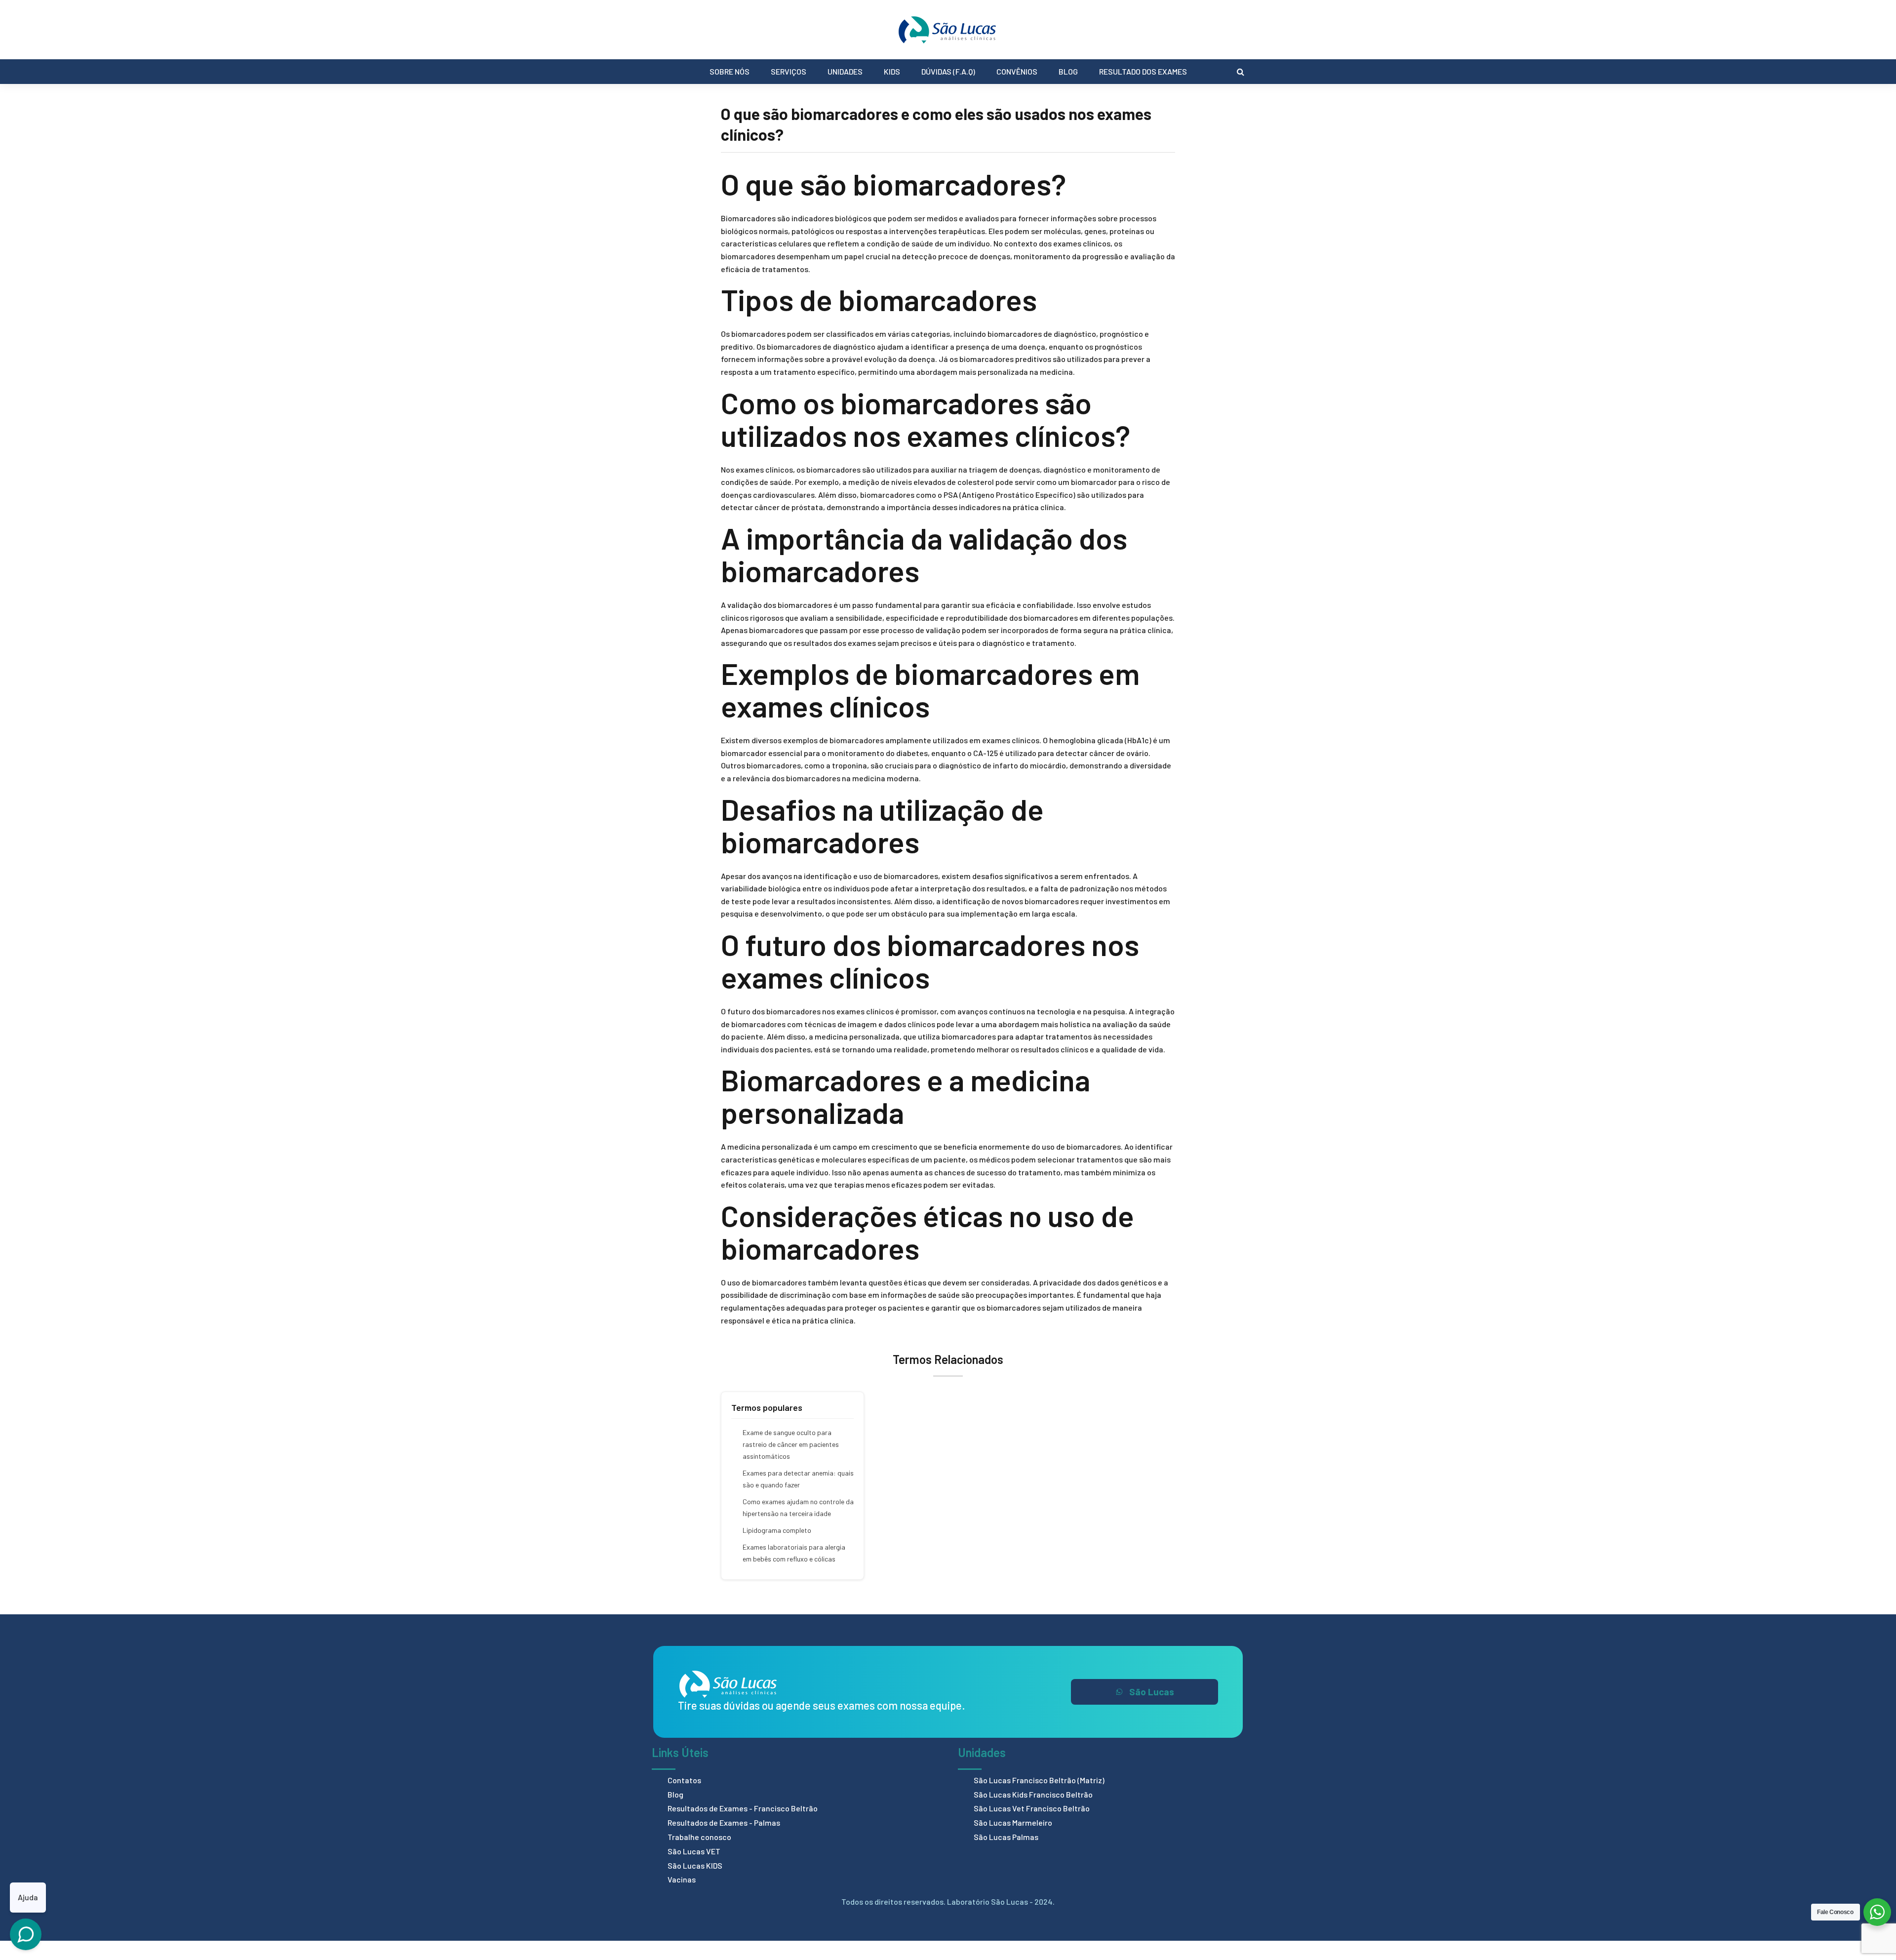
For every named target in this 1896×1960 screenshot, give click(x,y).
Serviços (789, 71)
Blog (1068, 71)
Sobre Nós (730, 71)
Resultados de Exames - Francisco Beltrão (743, 1808)
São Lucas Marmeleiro (1013, 1822)
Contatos (684, 1780)
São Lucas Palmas (1006, 1837)
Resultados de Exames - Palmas (724, 1822)
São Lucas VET (694, 1851)
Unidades (845, 71)
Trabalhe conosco (699, 1837)
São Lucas (1152, 1692)
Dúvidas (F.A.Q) (948, 71)
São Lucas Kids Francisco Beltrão (1033, 1794)
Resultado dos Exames (1143, 71)
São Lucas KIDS (695, 1865)
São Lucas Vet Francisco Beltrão (1032, 1808)
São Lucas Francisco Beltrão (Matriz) (1039, 1780)
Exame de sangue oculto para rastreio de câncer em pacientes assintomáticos (791, 1444)
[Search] (1241, 72)
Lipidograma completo (777, 1530)
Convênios (1017, 71)
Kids (892, 71)
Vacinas (682, 1879)
